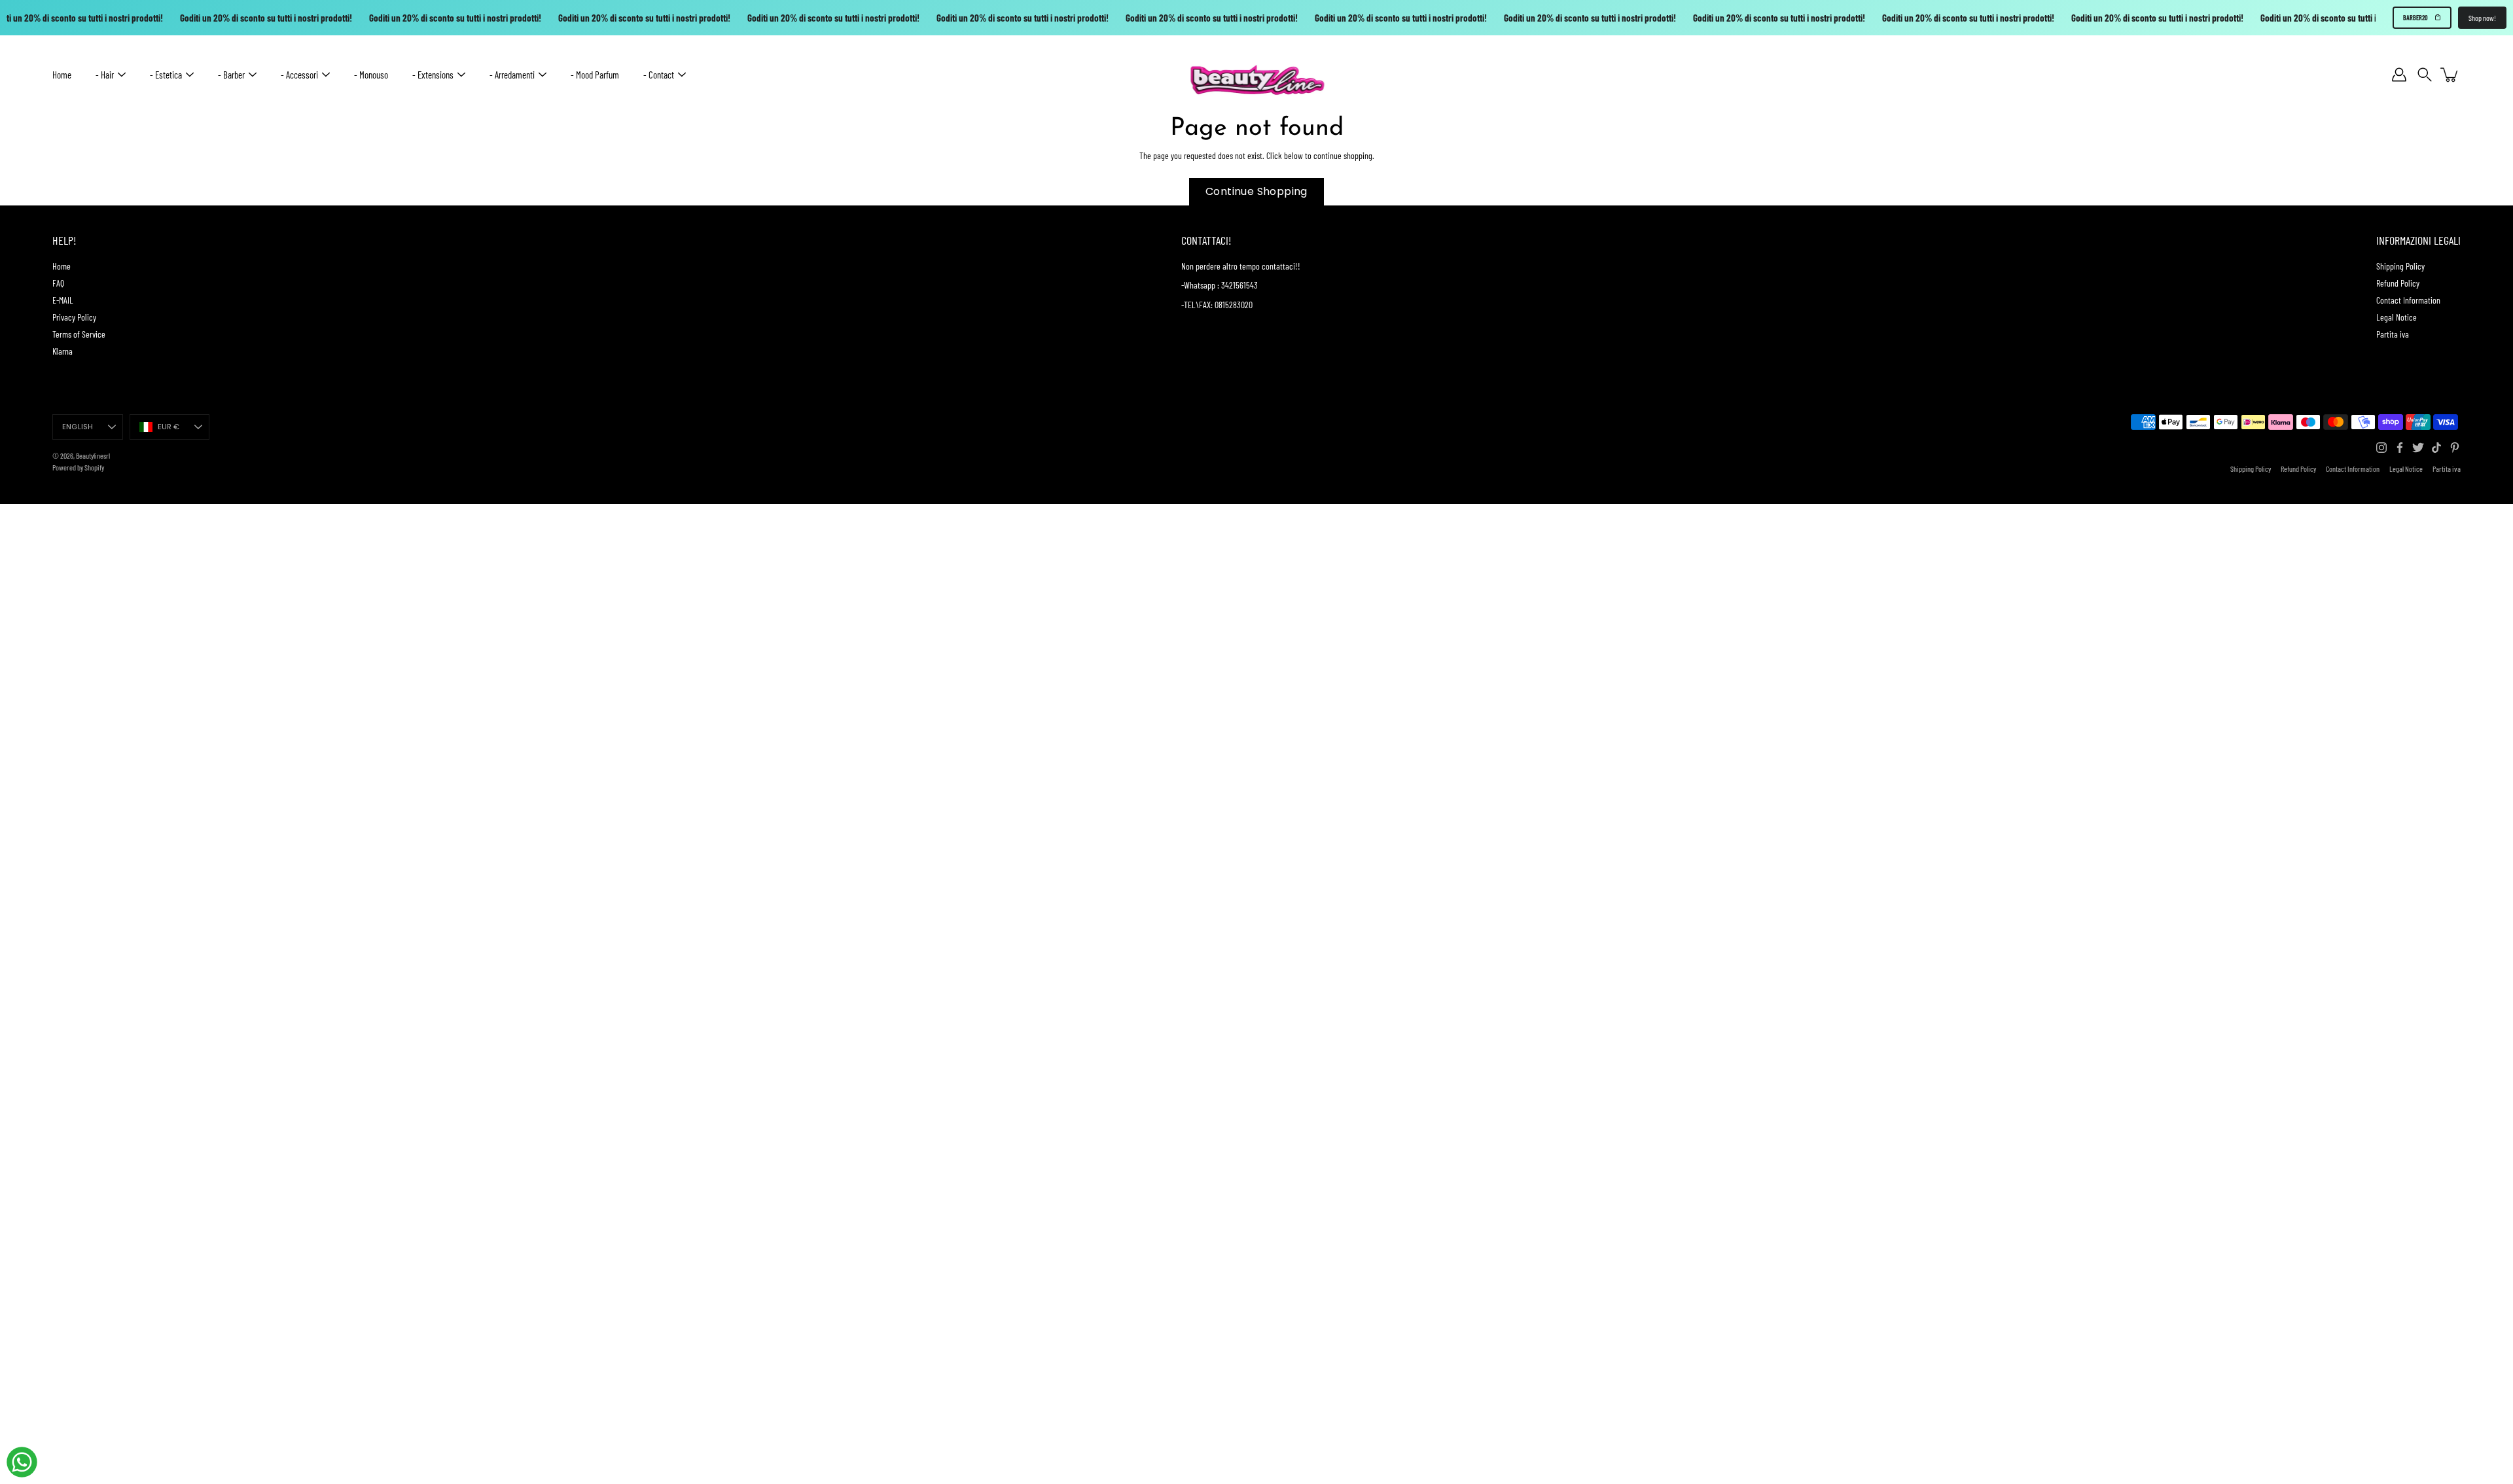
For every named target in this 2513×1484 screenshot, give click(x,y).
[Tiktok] (2436, 448)
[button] (2425, 75)
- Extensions (433, 75)
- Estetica (166, 75)
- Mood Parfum (595, 75)
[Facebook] (2400, 448)
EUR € (169, 427)
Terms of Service (79, 334)
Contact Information (2408, 300)
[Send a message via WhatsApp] (22, 1462)
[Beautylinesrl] (1257, 75)
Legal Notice (2397, 317)
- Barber (231, 75)
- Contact (659, 75)
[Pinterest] (2455, 448)
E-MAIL (63, 300)
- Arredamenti (512, 75)
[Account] (2399, 75)
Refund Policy (2398, 283)
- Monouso (371, 75)
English (78, 427)
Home (62, 75)
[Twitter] (2418, 448)
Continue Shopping (1256, 191)
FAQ (58, 283)
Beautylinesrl (93, 455)
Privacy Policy (74, 317)
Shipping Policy (2400, 266)
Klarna (62, 351)
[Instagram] (2381, 448)
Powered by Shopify (78, 467)
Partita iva (2393, 334)
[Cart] (2450, 75)
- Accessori (299, 75)
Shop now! (2482, 18)
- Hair (105, 75)
